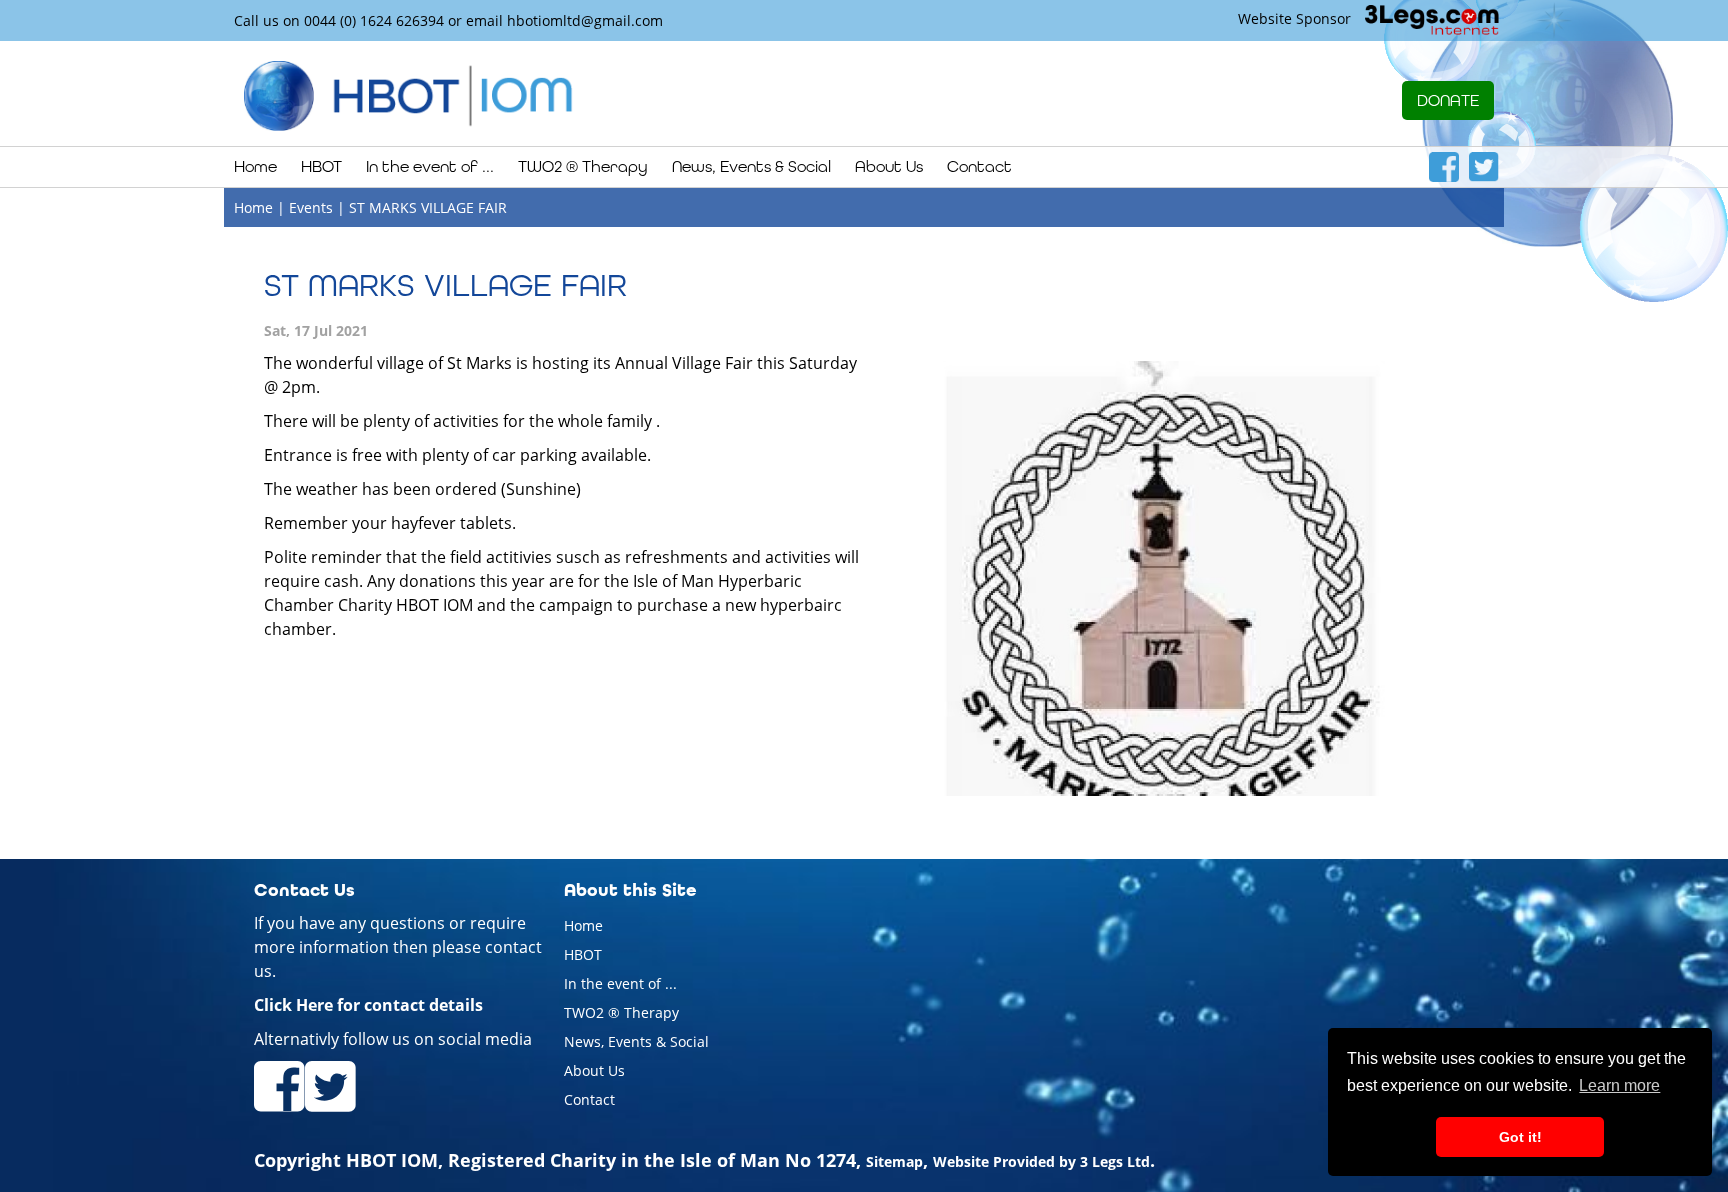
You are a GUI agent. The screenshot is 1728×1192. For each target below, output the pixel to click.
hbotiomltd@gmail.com (585, 20)
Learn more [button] (1619, 1085)
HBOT (583, 954)
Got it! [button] (1520, 1137)
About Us (594, 1070)
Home (255, 166)
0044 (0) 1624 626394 (374, 20)
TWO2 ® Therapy (621, 1012)
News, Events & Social (636, 1041)
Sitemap (894, 1161)
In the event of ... (620, 983)
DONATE (1448, 100)
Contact (979, 166)
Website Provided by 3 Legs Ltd (1041, 1161)
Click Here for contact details (368, 1005)
